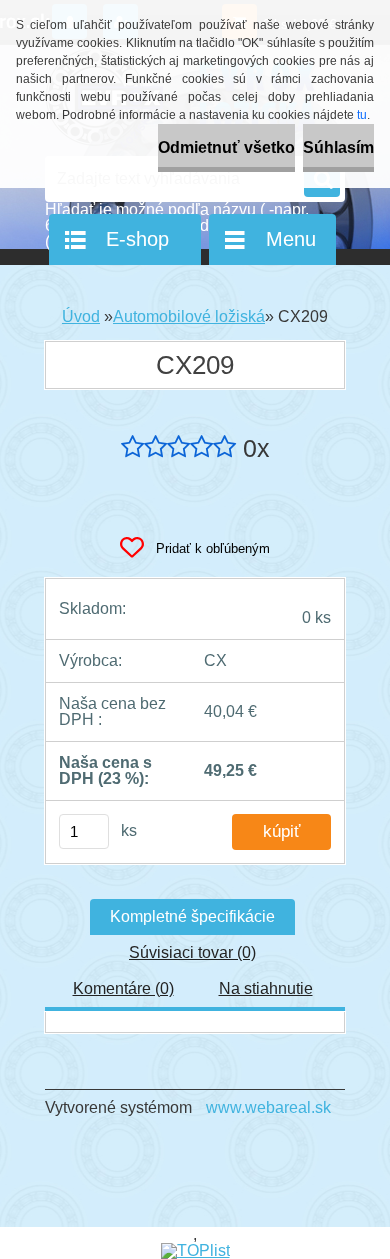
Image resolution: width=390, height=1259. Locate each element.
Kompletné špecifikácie (192, 916)
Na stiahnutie (266, 988)
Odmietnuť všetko (226, 147)
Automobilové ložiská (189, 316)
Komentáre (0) (123, 988)
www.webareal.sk (268, 1107)
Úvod (81, 316)
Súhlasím (338, 147)
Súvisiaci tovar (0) (192, 952)
